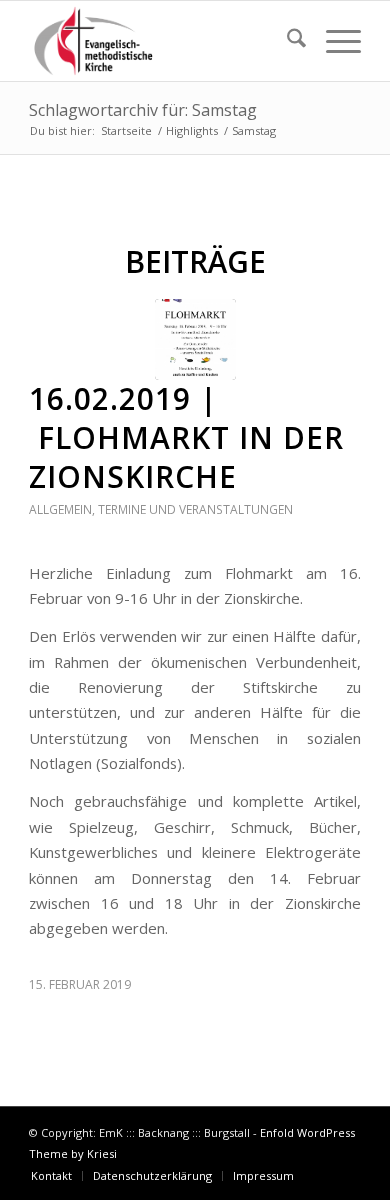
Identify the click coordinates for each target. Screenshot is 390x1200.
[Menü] (333, 41)
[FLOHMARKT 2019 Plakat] (195, 339)
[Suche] (286, 41)
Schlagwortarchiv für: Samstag (143, 110)
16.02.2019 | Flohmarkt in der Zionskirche (186, 437)
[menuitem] (286, 41)
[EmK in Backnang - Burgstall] (161, 41)
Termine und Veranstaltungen (195, 509)
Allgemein (60, 509)
